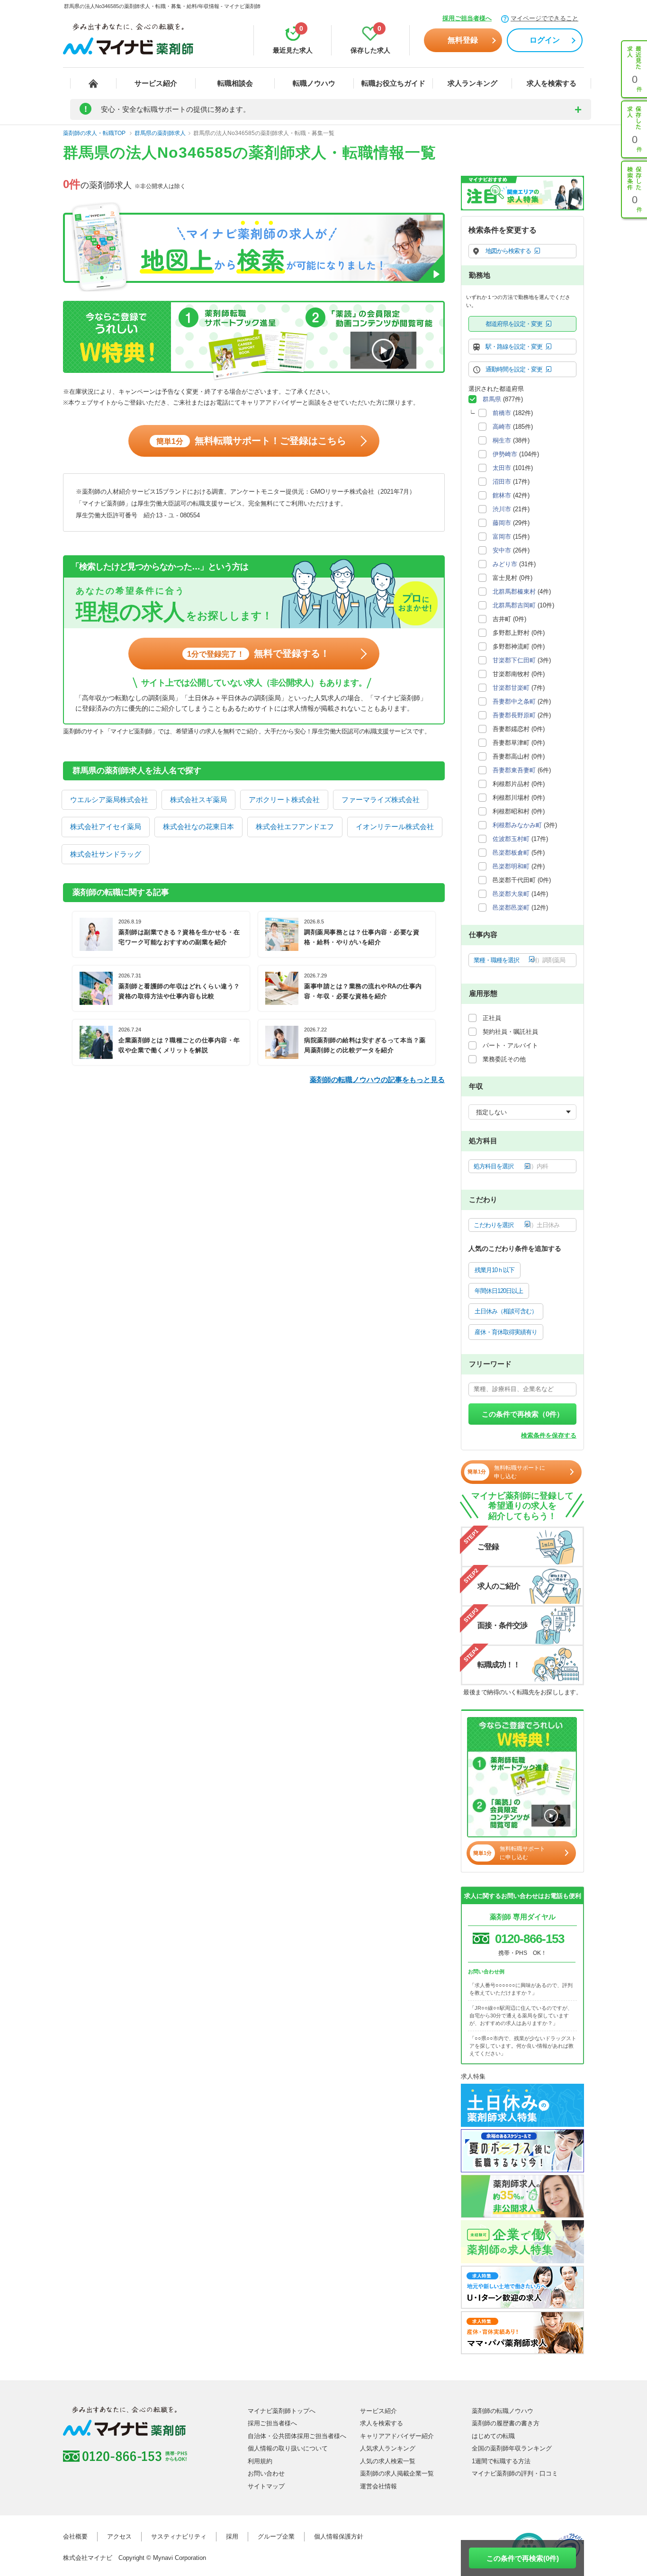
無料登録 (463, 40)
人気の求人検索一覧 (388, 2461)
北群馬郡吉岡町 (514, 605)
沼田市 (502, 482)
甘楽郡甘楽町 (511, 688)
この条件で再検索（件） (523, 1414)
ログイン (545, 40)
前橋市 (502, 413)
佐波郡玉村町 (511, 839)
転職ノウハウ (314, 83)
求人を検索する (552, 83)
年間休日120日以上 (499, 1291)
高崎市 (502, 427)
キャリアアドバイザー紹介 (397, 2436)
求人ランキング (472, 83)
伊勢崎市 (505, 454)
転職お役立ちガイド (393, 83)
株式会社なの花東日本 (198, 827)
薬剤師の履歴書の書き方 (506, 2423)
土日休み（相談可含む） (506, 1311)
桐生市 (502, 440)
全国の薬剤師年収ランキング (512, 2448)
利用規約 (260, 2461)
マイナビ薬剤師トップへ (282, 2411)
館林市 (502, 495)
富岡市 (502, 537)
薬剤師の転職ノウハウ (503, 2411)
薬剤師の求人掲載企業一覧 (397, 2473)
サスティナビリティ (179, 2536)
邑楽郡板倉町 (511, 853)
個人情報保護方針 (339, 2536)
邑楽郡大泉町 (511, 894)
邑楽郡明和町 (511, 866)
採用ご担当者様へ (467, 18)
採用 (232, 2536)
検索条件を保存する (549, 1435)
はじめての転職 (493, 2436)
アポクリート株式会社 (284, 800)
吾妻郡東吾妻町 (514, 770)
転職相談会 (235, 83)
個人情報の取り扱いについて (288, 2448)
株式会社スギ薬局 (198, 800)
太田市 (502, 468)
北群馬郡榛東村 (514, 592)
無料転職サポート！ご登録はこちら (251, 441)
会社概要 (75, 2536)
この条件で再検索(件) (523, 2558)
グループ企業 (276, 2536)
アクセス (119, 2536)
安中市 (502, 550)
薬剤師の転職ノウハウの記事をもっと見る (377, 1080)
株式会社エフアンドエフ (295, 827)
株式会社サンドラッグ (106, 854)
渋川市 (502, 509)
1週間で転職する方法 (501, 2461)
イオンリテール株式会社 (395, 827)
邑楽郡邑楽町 (511, 908)
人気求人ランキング (388, 2448)
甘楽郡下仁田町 (514, 660)
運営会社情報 (378, 2486)
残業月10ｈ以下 (494, 1270)
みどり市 (505, 564)
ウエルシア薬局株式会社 (109, 800)
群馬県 (492, 399)
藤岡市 (502, 523)
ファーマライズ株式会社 (381, 800)
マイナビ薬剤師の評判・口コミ (515, 2473)
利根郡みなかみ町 (517, 825)
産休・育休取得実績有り (506, 1332)
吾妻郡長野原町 (514, 715)
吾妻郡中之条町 (514, 701)
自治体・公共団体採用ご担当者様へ (297, 2436)
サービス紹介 (156, 83)
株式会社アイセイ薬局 (106, 827)
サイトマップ (266, 2486)
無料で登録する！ (258, 653)
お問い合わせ (266, 2473)
